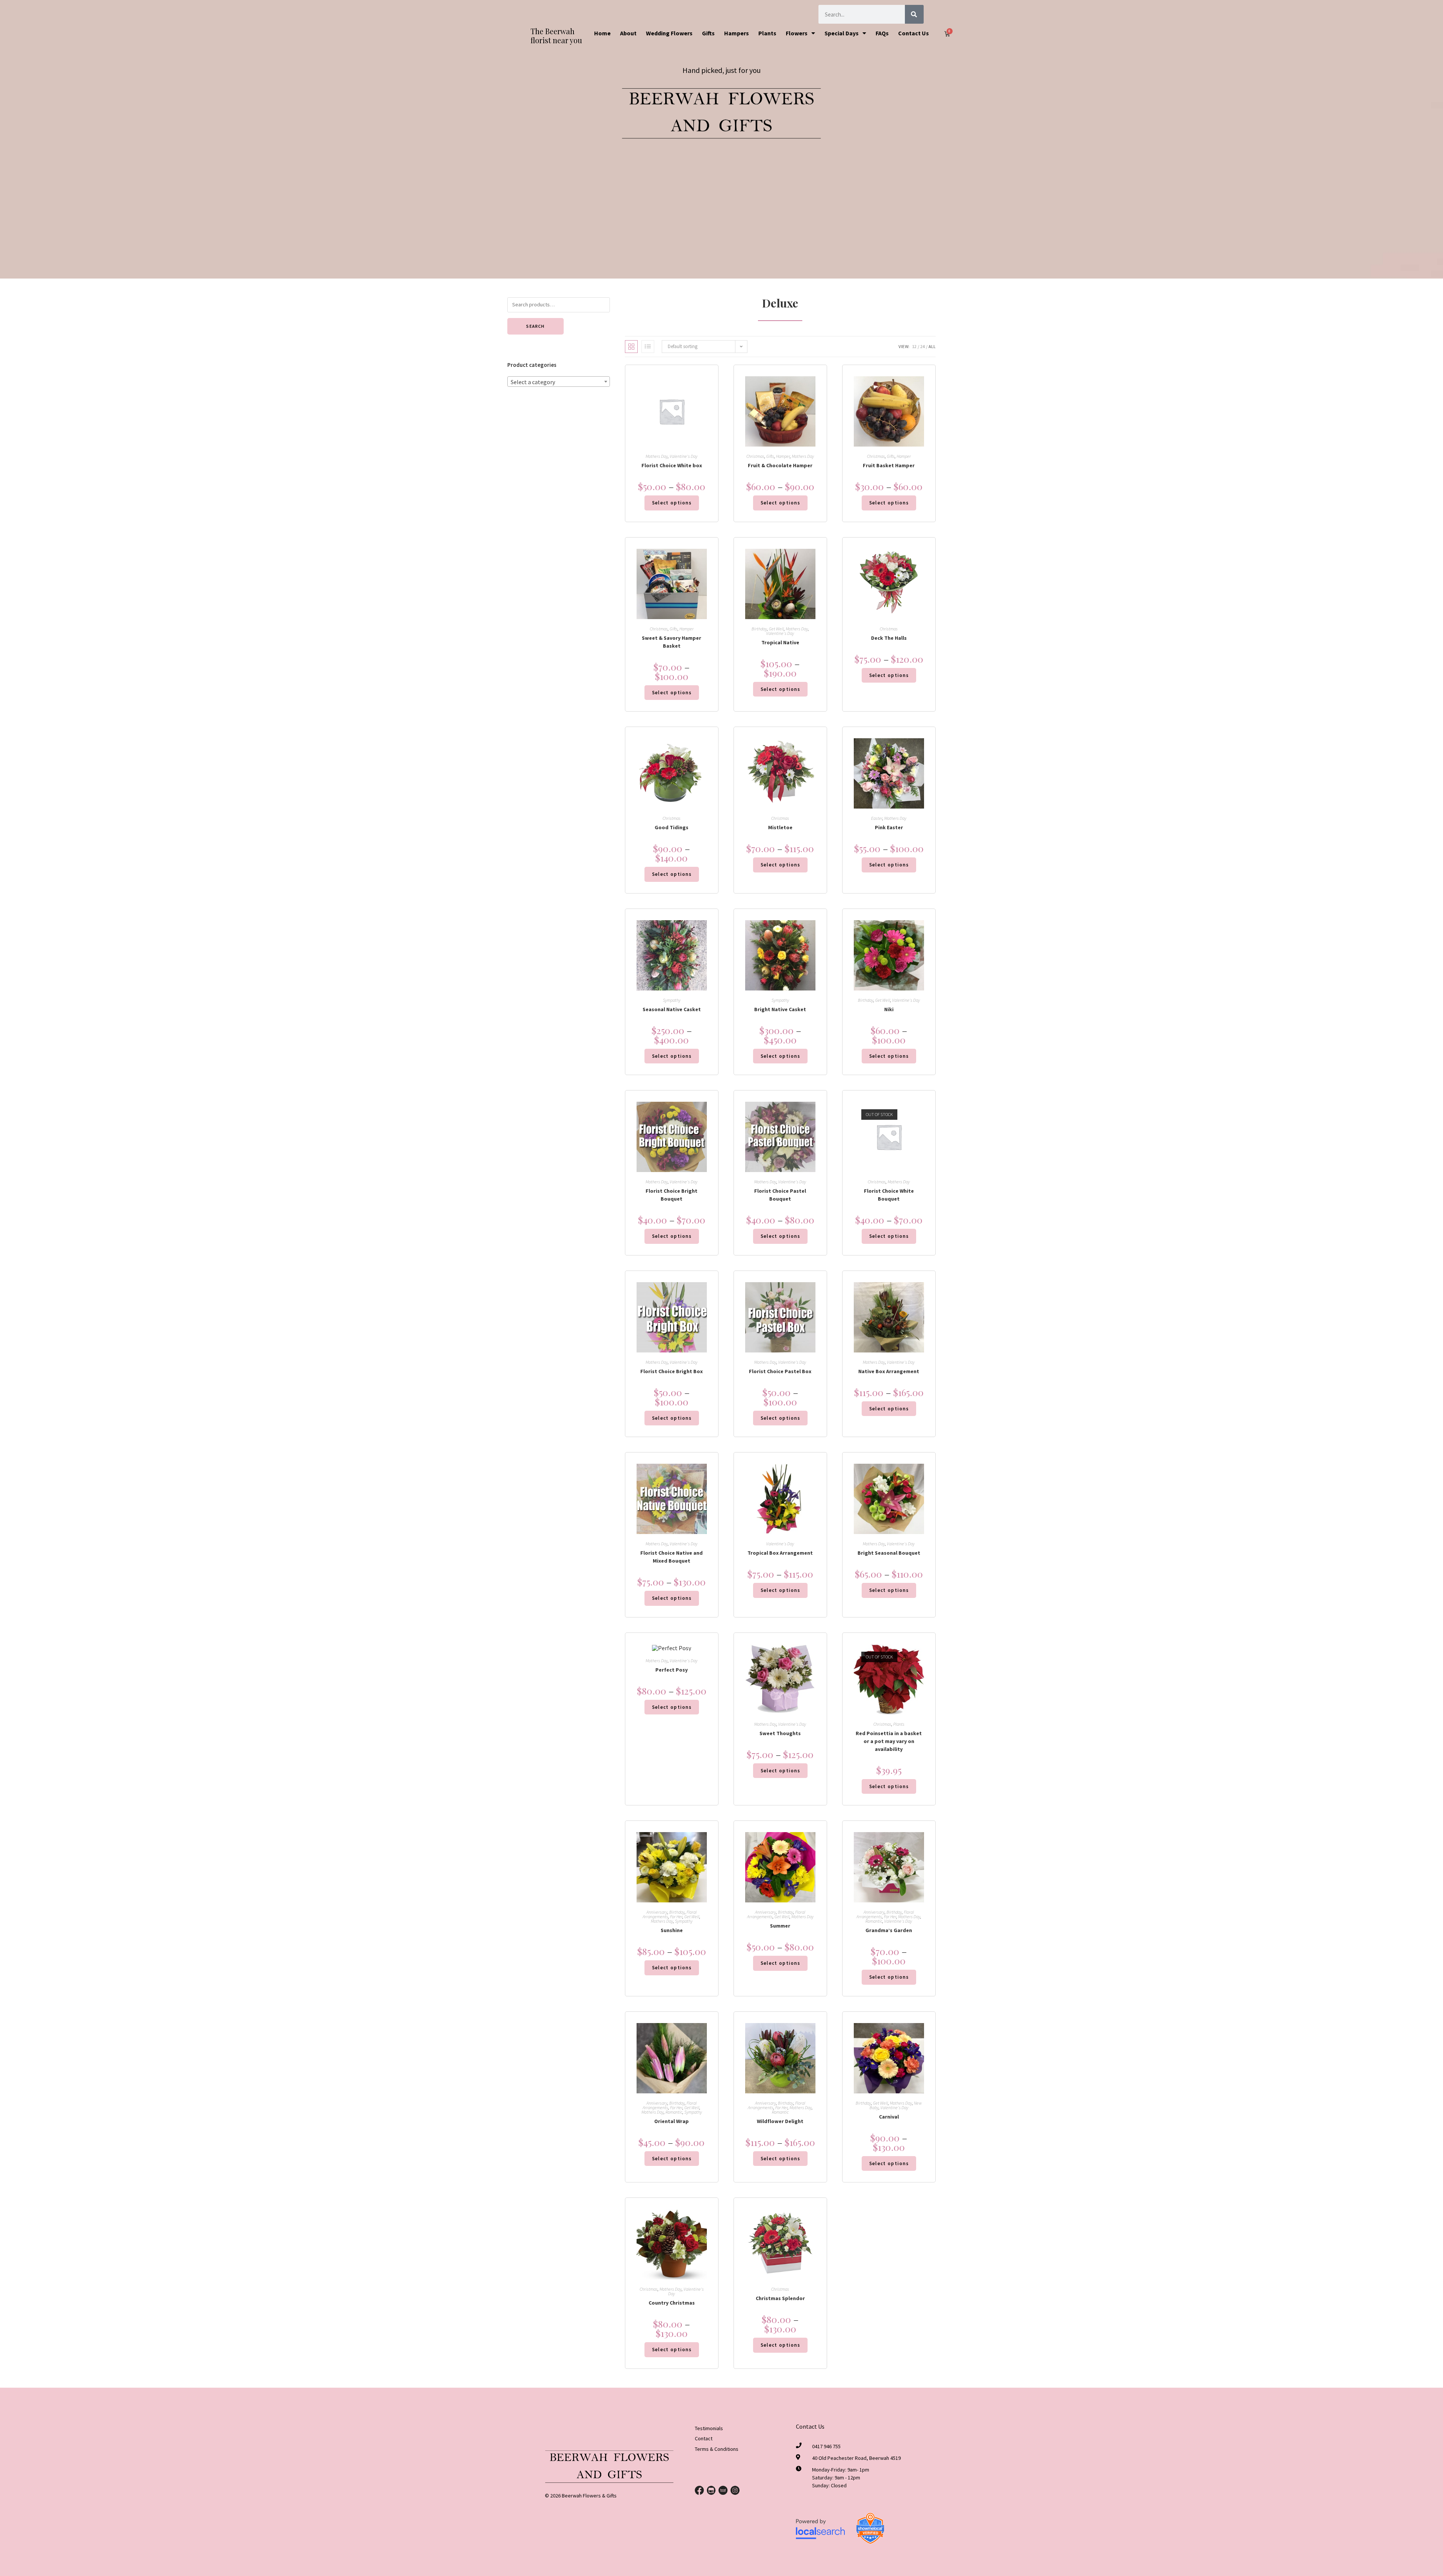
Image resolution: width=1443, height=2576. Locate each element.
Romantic (874, 1921)
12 (914, 346)
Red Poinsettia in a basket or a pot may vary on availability (889, 1741)
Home (602, 33)
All (932, 346)
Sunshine (672, 1930)
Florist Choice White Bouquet (889, 1195)
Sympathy (672, 1000)
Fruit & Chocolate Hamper (780, 465)
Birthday (759, 629)
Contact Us (914, 33)
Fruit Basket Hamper (889, 465)
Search (535, 326)
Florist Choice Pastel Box (780, 1371)
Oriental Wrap (672, 2121)
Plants (767, 33)
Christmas (755, 456)
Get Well (776, 629)
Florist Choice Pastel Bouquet (780, 1195)
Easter (877, 818)
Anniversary (657, 1912)
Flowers (797, 33)
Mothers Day (657, 456)
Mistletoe (780, 827)
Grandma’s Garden (889, 1930)
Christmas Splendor (780, 2298)
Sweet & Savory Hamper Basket (672, 642)
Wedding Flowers (669, 33)
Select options (672, 503)
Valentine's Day (684, 456)
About (628, 33)
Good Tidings (672, 827)
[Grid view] (631, 347)
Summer (780, 1926)
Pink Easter (889, 827)
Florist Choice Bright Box (672, 1371)
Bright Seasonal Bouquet (889, 1553)
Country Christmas (672, 2303)
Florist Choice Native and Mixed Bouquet (672, 1557)
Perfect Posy (672, 1670)
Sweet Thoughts (780, 1733)
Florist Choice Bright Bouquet (672, 1195)
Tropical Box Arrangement (780, 1553)
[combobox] (559, 382)
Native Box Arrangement (889, 1371)
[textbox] (559, 382)
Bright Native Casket (780, 1009)
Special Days (842, 33)
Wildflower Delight (780, 2121)
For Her (676, 1916)
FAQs (882, 33)
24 (923, 346)
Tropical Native (780, 642)
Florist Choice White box (672, 465)
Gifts (708, 33)
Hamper (783, 456)
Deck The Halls (889, 638)
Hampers (737, 33)
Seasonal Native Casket (672, 1009)
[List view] (648, 347)
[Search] (914, 14)
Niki (889, 1009)
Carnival (889, 2117)
